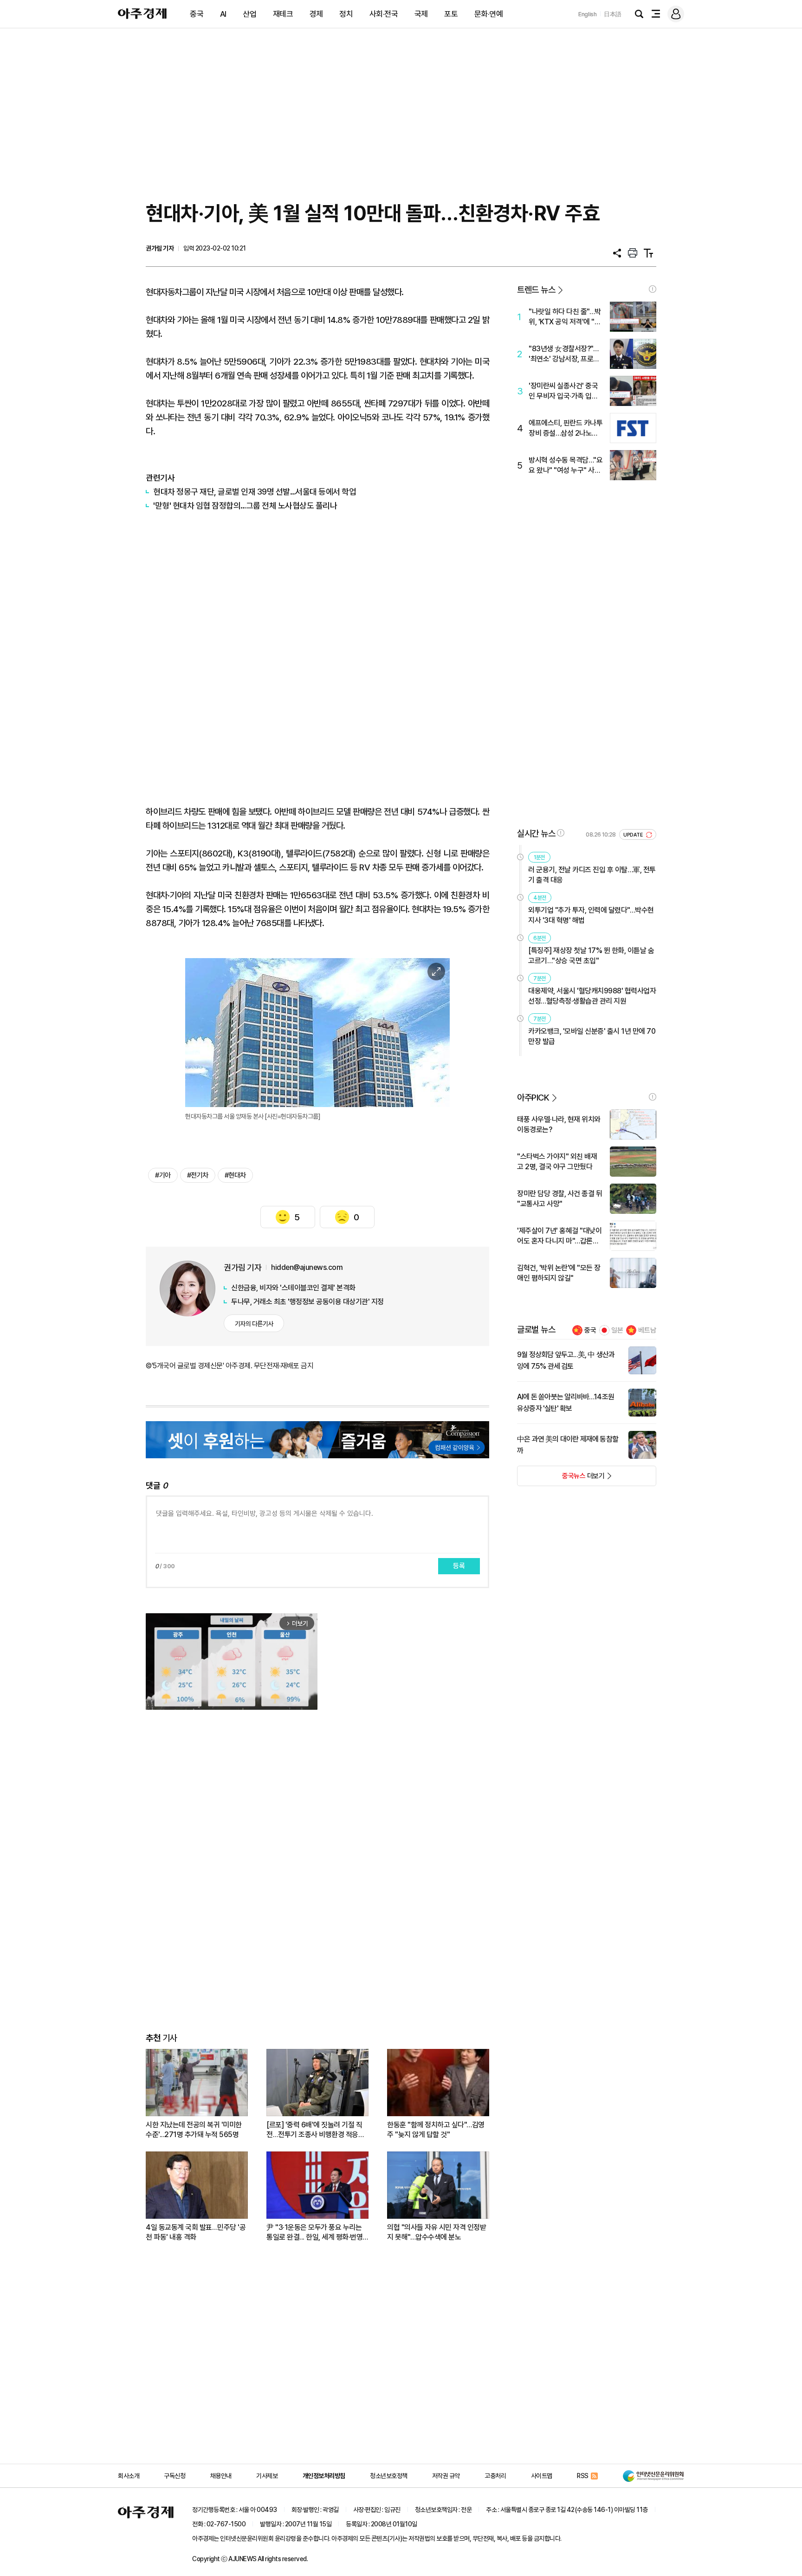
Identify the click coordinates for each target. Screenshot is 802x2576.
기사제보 (267, 2476)
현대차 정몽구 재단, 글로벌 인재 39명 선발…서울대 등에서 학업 (255, 492)
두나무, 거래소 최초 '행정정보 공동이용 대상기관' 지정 (307, 1302)
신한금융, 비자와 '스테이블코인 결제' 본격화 (293, 1288)
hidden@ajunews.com (307, 1267)
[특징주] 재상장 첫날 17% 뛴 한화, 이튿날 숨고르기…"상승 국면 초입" (591, 956)
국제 (421, 14)
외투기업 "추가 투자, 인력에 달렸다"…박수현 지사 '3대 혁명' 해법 (591, 915)
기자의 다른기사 (254, 1324)
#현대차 (235, 1175)
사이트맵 (542, 2476)
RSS (583, 2476)
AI (223, 14)
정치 (346, 14)
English (588, 14)
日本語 (613, 14)
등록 (459, 1566)
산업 (249, 14)
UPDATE (634, 835)
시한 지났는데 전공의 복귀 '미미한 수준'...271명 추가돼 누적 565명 (194, 2130)
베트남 (647, 1330)
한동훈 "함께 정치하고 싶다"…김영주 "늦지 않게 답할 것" (436, 2130)
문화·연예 (489, 14)
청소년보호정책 (389, 2476)
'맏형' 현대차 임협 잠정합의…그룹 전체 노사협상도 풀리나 (245, 506)
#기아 (163, 1175)
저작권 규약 (446, 2476)
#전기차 (198, 1175)
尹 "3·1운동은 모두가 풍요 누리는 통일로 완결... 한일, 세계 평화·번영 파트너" (314, 2232)
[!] (653, 289)
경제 (316, 14)
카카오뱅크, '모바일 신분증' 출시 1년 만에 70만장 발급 (592, 1036)
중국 (197, 14)
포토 (451, 14)
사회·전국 (384, 14)
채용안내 (221, 2476)
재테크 (283, 14)
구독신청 (175, 2476)
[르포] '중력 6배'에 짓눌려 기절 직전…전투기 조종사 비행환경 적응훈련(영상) (315, 2130)
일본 (617, 1330)
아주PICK (533, 1098)
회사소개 (129, 2476)
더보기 (561, 1479)
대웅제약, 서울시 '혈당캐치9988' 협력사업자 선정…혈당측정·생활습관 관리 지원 (592, 996)
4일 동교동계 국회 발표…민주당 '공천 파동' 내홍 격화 (196, 2232)
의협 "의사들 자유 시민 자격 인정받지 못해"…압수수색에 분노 (437, 2232)
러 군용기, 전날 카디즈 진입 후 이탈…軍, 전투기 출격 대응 (592, 875)
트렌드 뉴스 (536, 290)
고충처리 (495, 2476)
